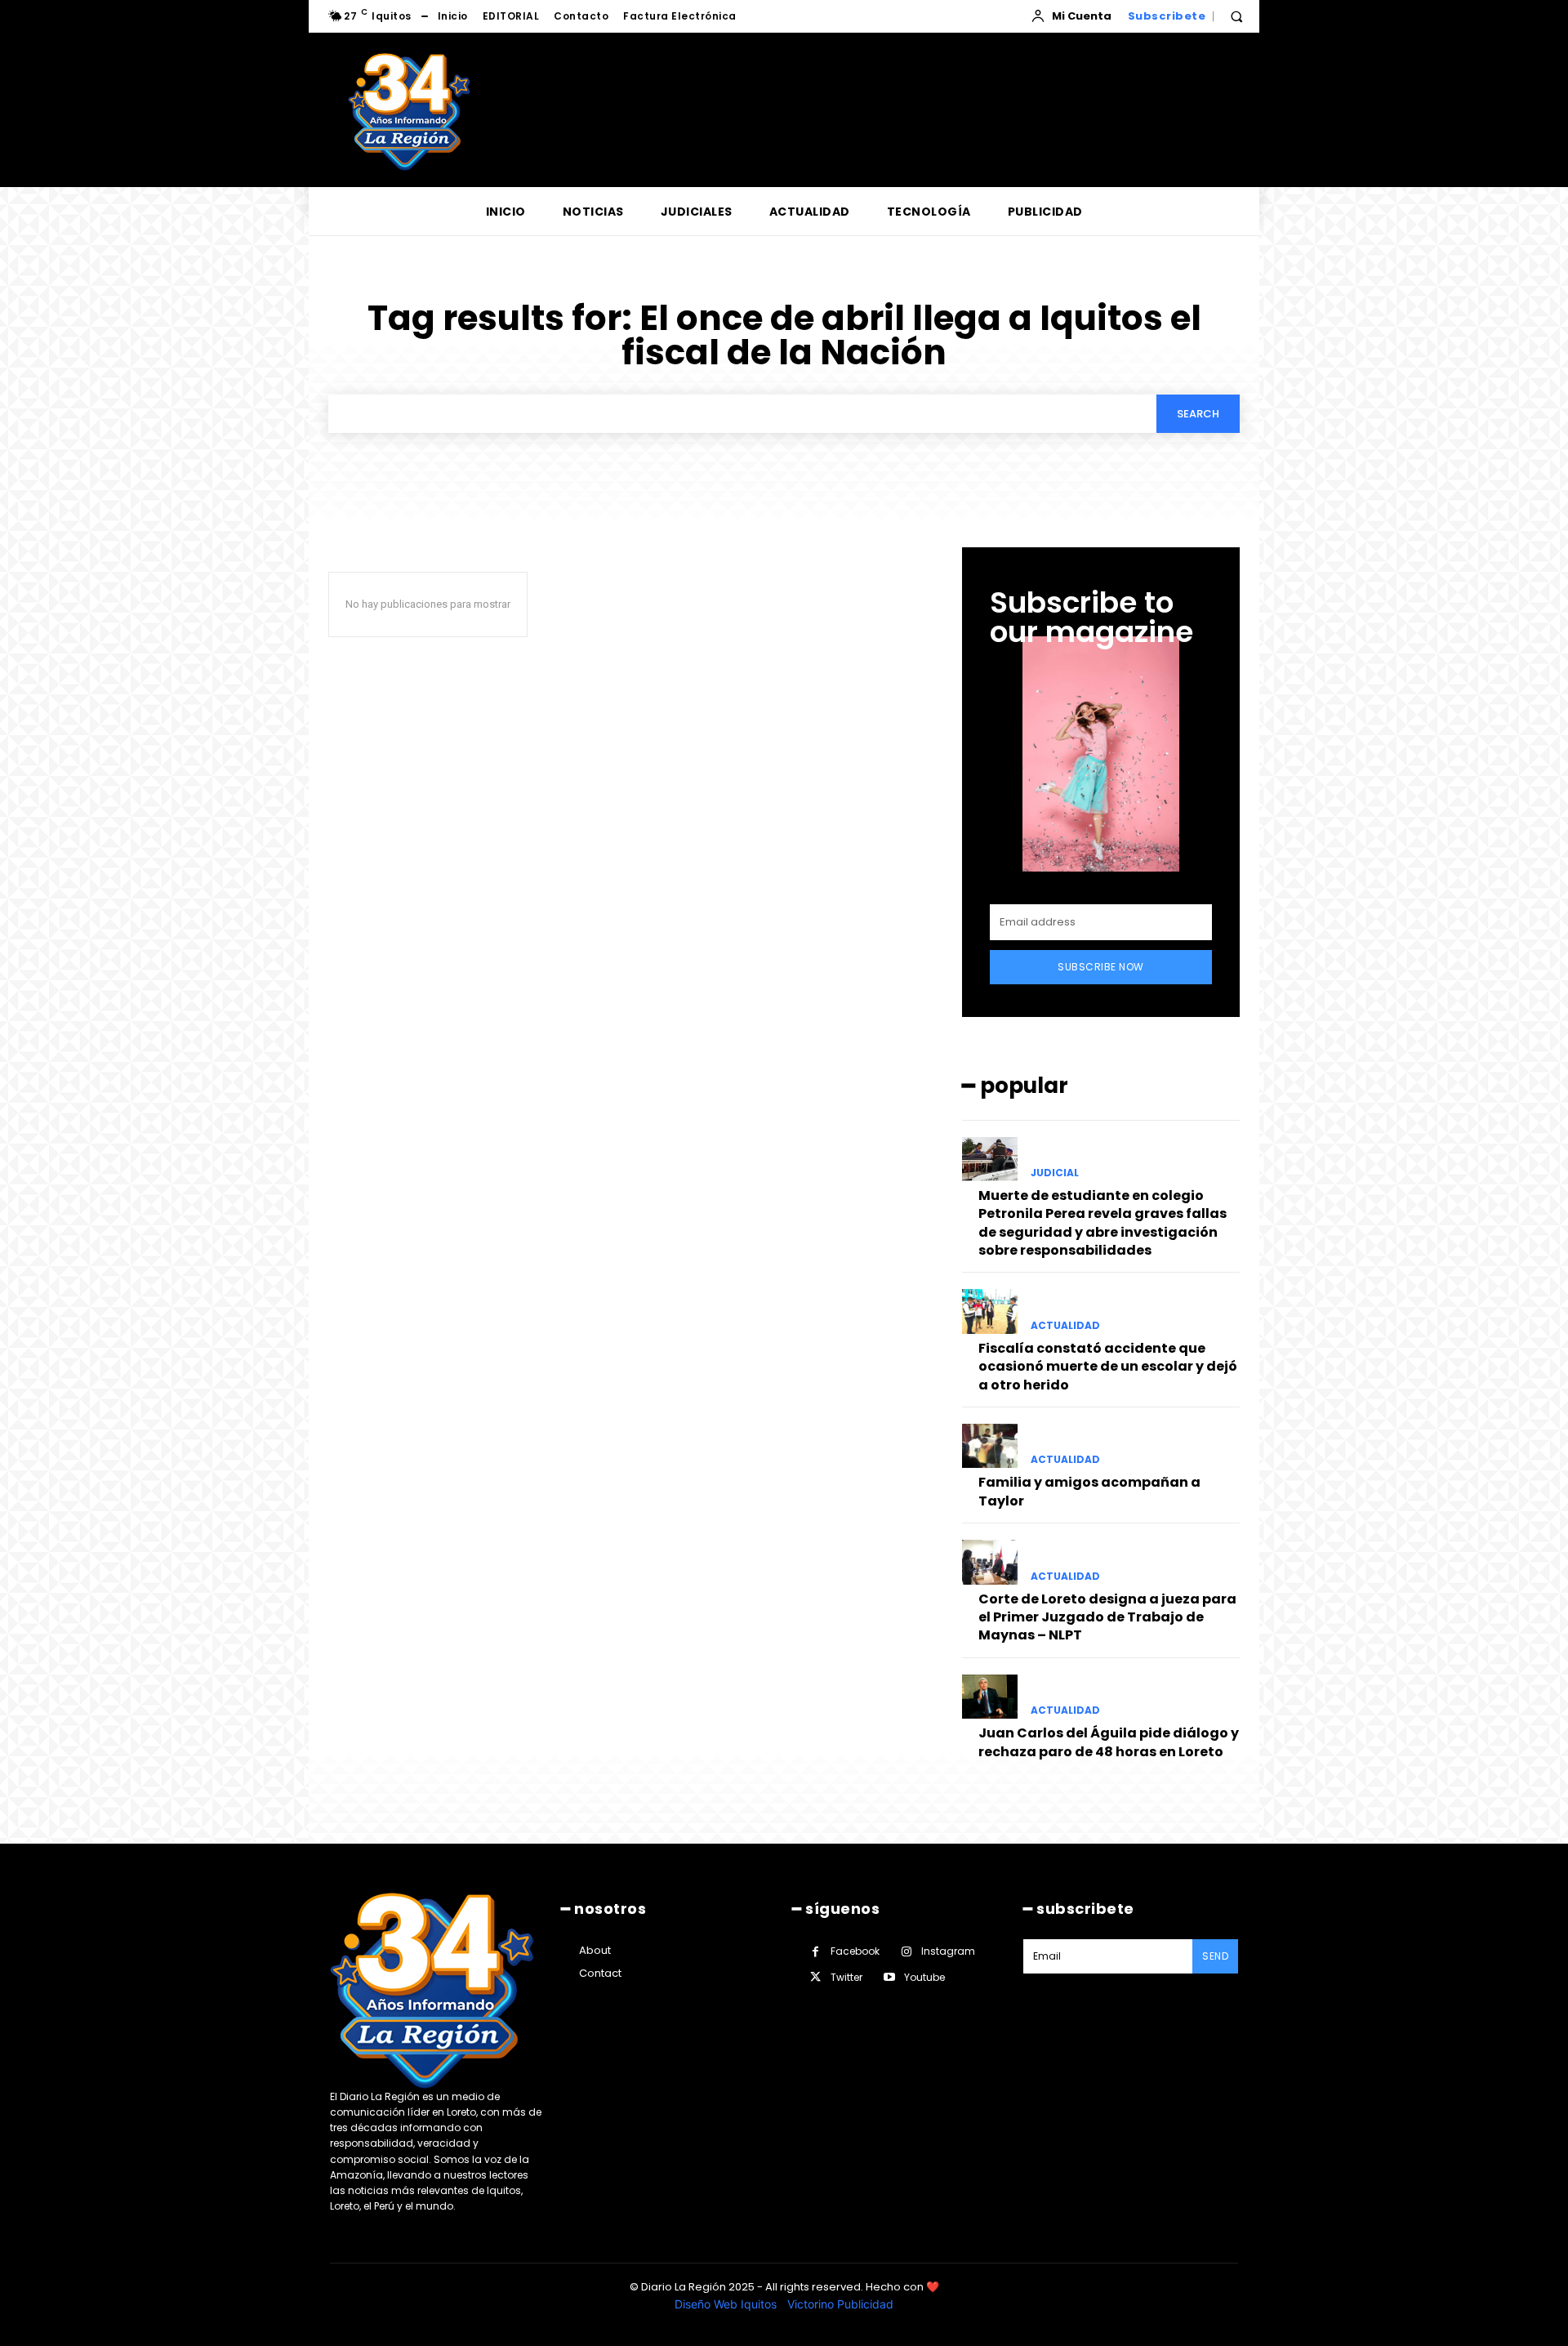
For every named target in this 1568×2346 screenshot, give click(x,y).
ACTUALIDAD (1065, 1326)
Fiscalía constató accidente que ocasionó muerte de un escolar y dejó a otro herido (1108, 1367)
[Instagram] (906, 1952)
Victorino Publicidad (840, 2304)
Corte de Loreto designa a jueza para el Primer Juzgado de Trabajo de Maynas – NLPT (1107, 1617)
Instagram (948, 1951)
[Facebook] (815, 1952)
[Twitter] (815, 1977)
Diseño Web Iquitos (727, 2304)
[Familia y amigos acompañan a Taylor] (990, 1446)
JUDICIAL (1055, 1173)
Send (1215, 1956)
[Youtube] (889, 1977)
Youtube (924, 1977)
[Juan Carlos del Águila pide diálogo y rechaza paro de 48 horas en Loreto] (990, 1697)
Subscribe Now (1101, 967)
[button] (1236, 16)
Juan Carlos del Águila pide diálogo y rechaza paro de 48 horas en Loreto (1109, 1742)
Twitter (846, 1977)
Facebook (855, 1951)
